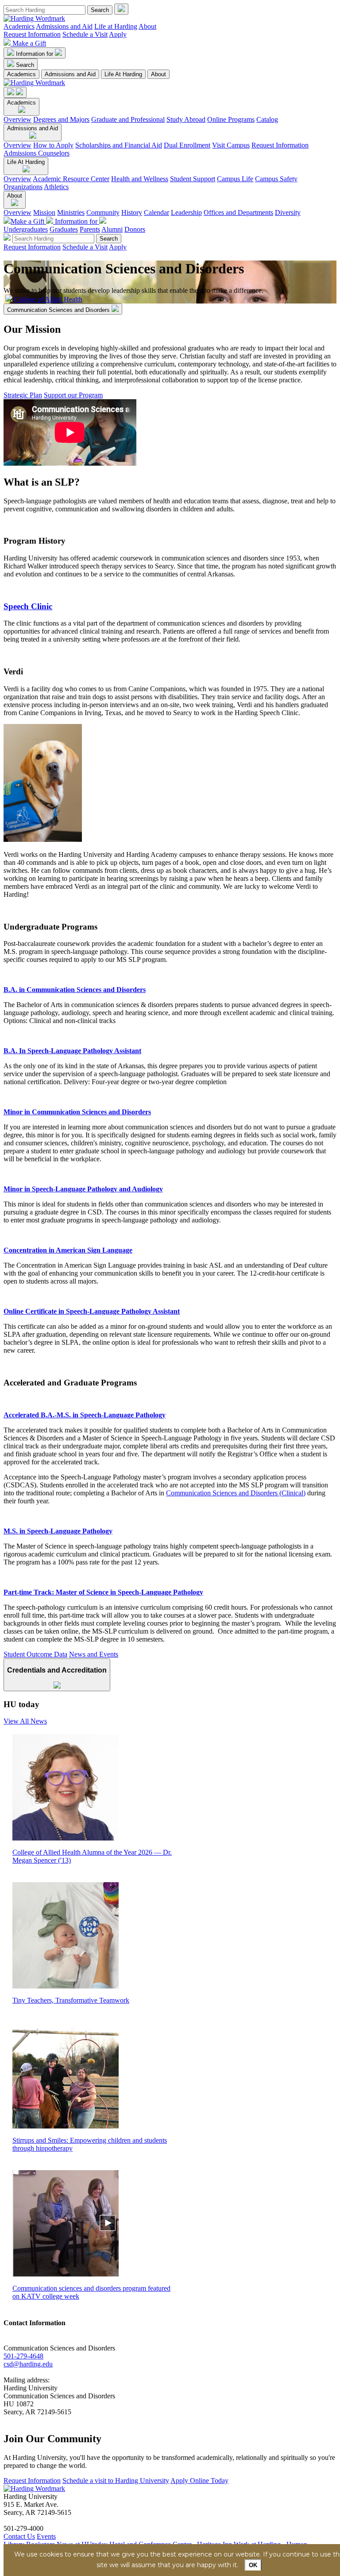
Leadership (186, 212)
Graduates (64, 229)
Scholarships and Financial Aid (119, 145)
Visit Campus (231, 145)
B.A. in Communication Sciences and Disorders (75, 990)
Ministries (71, 212)
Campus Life (235, 179)
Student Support (193, 179)
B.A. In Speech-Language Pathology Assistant (72, 1051)
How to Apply (53, 145)
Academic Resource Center (71, 179)
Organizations (23, 187)
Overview (17, 119)
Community (103, 212)
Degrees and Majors (61, 119)
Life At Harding (123, 74)
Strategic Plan (23, 395)
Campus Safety (276, 179)
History (132, 212)
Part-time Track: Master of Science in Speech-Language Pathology (103, 1592)
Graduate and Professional (128, 119)
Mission (44, 212)
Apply (118, 34)
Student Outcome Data (35, 1654)
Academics (19, 26)
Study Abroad (186, 119)
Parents (90, 229)
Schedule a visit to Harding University (116, 2481)
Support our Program (73, 395)
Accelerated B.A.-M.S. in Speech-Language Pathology (85, 1415)
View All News (25, 1721)
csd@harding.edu (28, 2364)
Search (25, 65)
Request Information (32, 34)
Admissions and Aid (64, 26)
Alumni (112, 229)
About (147, 26)
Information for (35, 54)
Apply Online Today (199, 2481)
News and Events (94, 1654)
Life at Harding (116, 26)
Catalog (267, 119)
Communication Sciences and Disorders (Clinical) (236, 1493)
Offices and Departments (238, 212)
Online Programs (231, 119)
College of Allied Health (48, 299)
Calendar (156, 212)
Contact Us (19, 2536)
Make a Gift (29, 43)
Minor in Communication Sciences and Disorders (77, 1112)
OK (253, 2565)
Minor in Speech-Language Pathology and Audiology (83, 1189)
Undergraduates (26, 229)
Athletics (56, 187)
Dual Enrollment (187, 145)
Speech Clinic (28, 606)
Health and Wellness (140, 179)
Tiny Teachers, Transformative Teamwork (71, 2000)
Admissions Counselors (37, 153)
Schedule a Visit (85, 34)
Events (46, 2536)
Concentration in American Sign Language (68, 1250)
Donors (135, 229)
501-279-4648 (23, 2356)
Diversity (288, 212)
